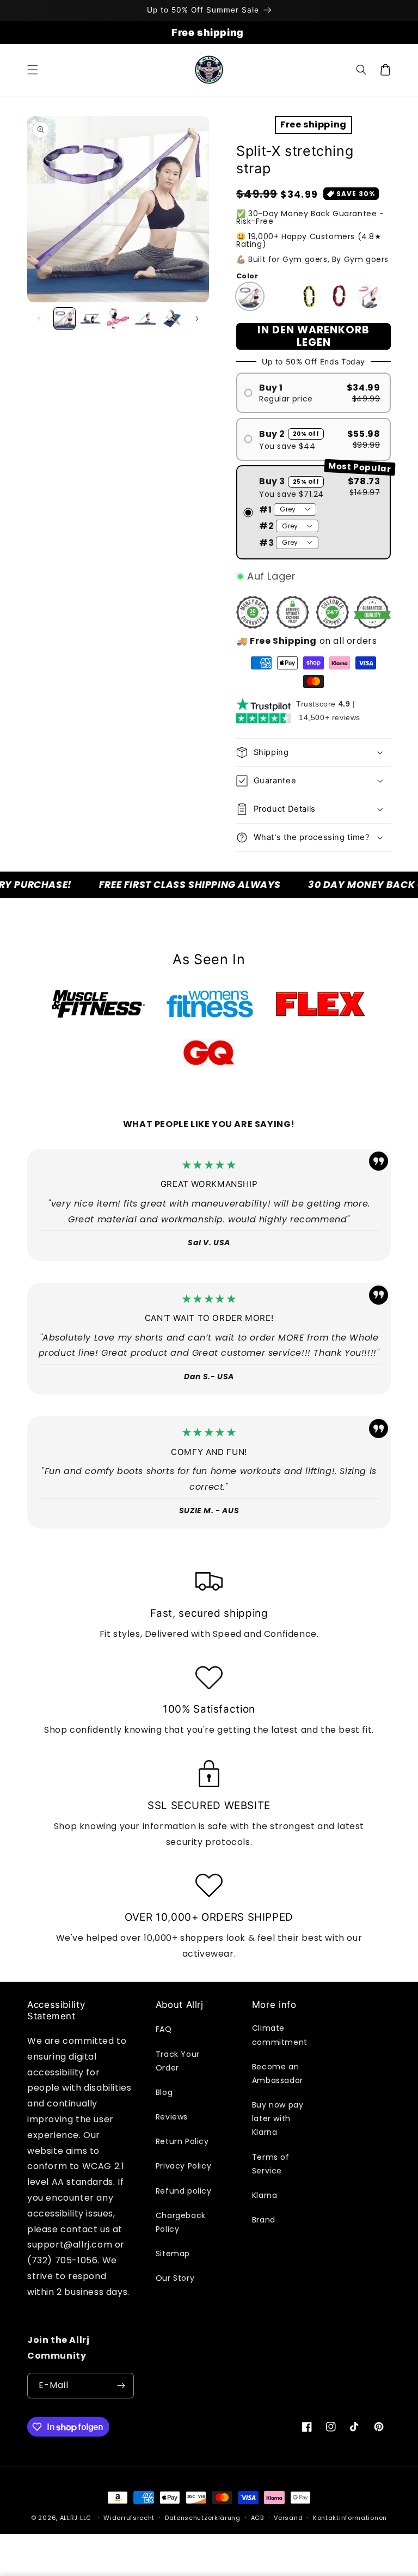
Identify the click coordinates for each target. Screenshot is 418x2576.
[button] (33, 70)
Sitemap (173, 2254)
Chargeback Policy (181, 2222)
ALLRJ (69, 2518)
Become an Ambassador (278, 2073)
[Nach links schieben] (39, 319)
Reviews (172, 2117)
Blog (164, 2092)
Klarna (265, 2195)
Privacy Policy (183, 2166)
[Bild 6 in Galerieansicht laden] (145, 318)
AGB (257, 2518)
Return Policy (182, 2141)
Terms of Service (271, 2164)
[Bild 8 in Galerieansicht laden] (172, 318)
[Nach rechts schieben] (197, 319)
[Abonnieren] (121, 2386)
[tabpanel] (98, 1004)
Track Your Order (178, 2061)
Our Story (175, 2278)
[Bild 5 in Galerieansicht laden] (118, 318)
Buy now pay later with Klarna (278, 2118)
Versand (288, 2518)
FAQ (164, 2029)
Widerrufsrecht (129, 2518)
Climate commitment (280, 2035)
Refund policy (184, 2191)
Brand (264, 2220)
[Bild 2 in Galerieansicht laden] (91, 318)
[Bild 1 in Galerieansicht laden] (64, 318)
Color (247, 276)
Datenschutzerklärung (203, 2518)
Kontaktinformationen (350, 2518)
